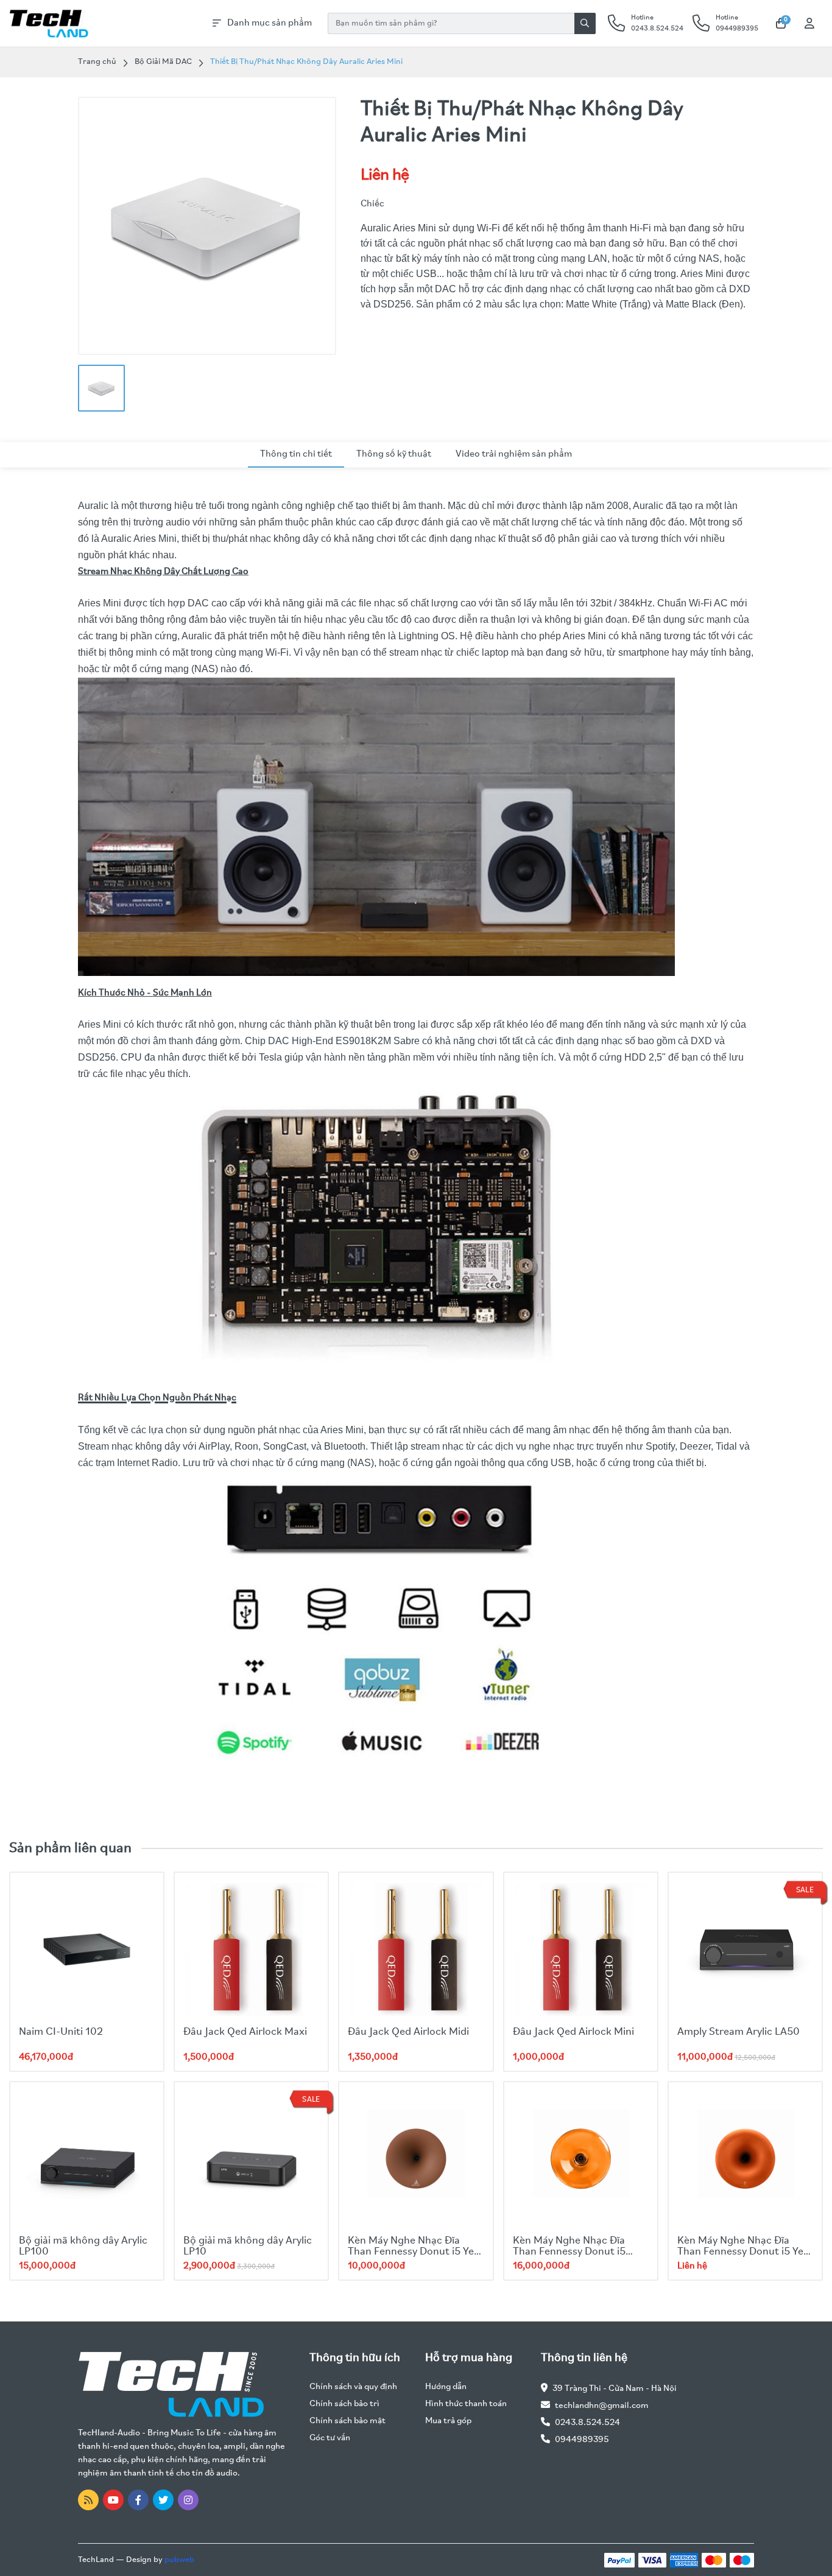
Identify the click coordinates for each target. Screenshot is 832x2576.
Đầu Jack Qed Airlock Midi (408, 2032)
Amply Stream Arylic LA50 (739, 2032)
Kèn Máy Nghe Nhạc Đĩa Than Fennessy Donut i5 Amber (569, 2252)
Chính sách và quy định (353, 2387)
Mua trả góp (448, 2421)
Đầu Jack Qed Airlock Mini (573, 2032)
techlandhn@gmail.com (602, 2406)
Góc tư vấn (330, 2438)
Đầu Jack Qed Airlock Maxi (245, 2032)
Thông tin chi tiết (296, 454)
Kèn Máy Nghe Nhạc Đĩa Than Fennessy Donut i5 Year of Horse (745, 2252)
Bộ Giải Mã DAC (163, 62)
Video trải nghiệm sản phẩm (514, 454)
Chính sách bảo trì (344, 2404)
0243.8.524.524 (587, 2423)
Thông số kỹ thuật (394, 454)
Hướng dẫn (446, 2387)
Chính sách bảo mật (347, 2421)
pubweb (179, 2560)
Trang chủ (97, 62)
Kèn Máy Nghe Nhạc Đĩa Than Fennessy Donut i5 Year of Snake (416, 2252)
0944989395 (582, 2440)
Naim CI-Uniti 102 (61, 2032)
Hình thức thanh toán (466, 2404)
